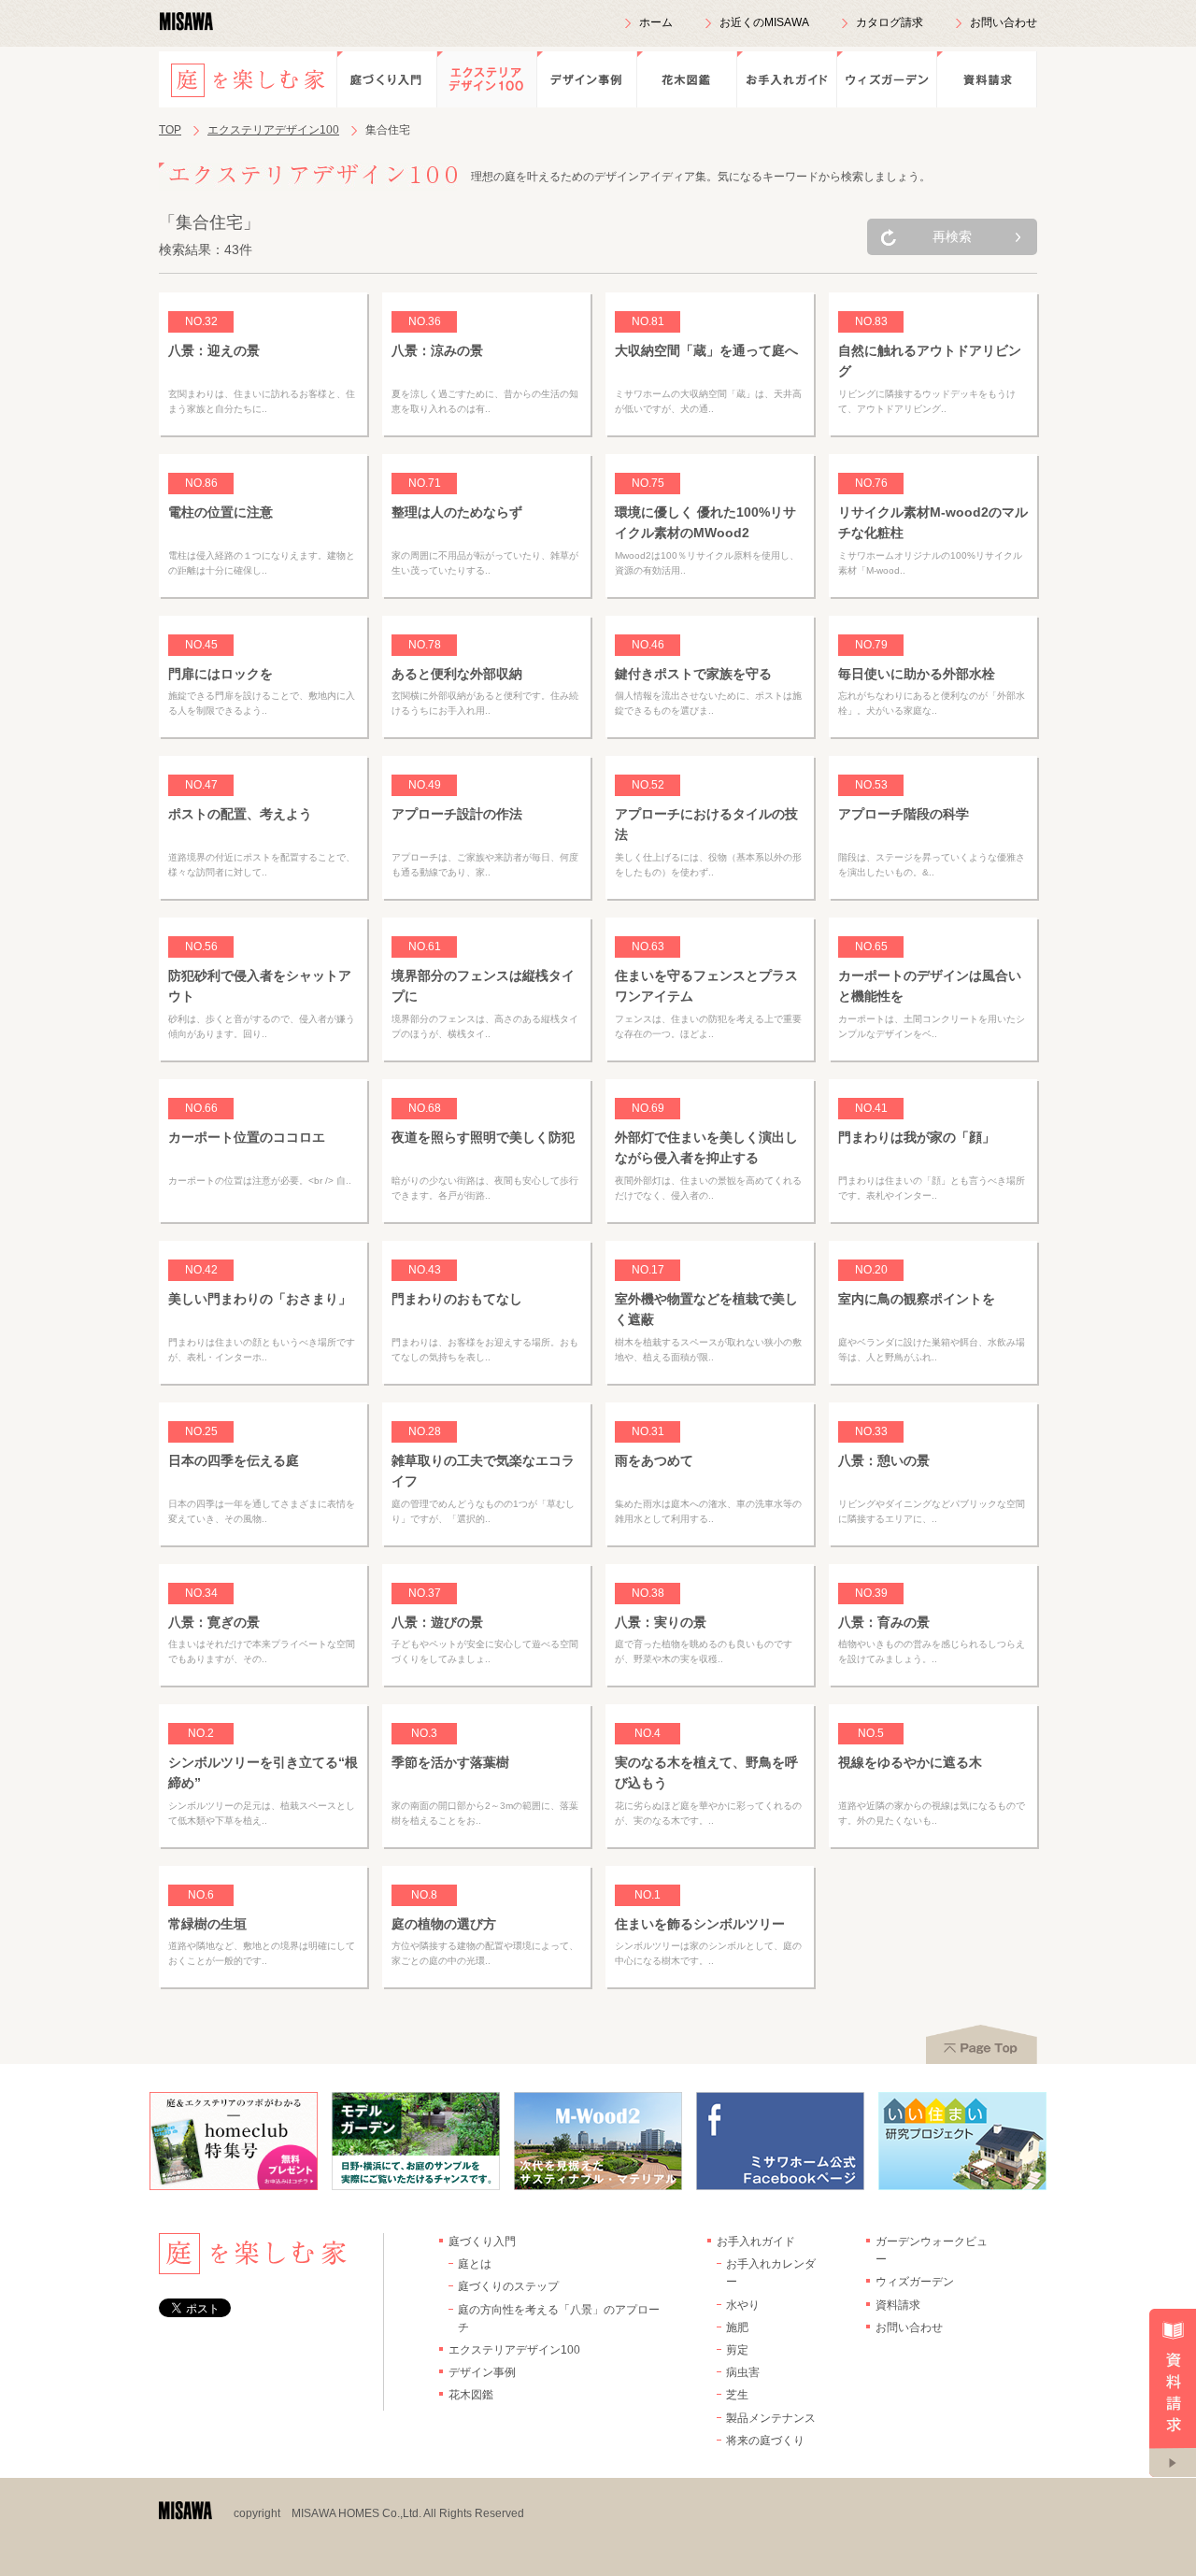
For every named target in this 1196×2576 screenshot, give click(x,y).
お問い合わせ (1004, 22)
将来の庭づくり (765, 2441)
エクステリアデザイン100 (486, 79)
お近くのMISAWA (764, 22)
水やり (743, 2305)
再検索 (952, 236)
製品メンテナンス (771, 2418)
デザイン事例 (586, 79)
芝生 (737, 2395)
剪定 (737, 2350)
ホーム (656, 22)
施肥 (737, 2327)
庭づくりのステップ (508, 2286)
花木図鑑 (686, 79)
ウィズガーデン (886, 79)
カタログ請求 (890, 22)
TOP (170, 130)
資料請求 (987, 79)
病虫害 (743, 2372)
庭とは (475, 2264)
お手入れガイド (786, 79)
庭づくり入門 (386, 79)
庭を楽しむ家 (248, 79)
